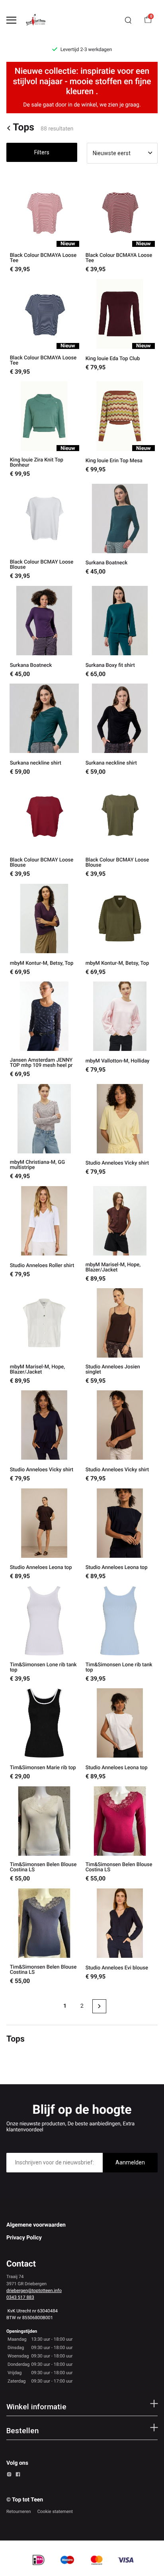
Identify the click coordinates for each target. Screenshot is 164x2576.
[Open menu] (11, 20)
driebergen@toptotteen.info (34, 2290)
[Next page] (99, 2006)
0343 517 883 (20, 2297)
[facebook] (18, 2475)
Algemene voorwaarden (36, 2225)
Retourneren (19, 2511)
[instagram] (9, 2475)
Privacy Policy (24, 2238)
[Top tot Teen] (38, 20)
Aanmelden (130, 2162)
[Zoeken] (128, 20)
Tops (23, 128)
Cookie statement (55, 2511)
